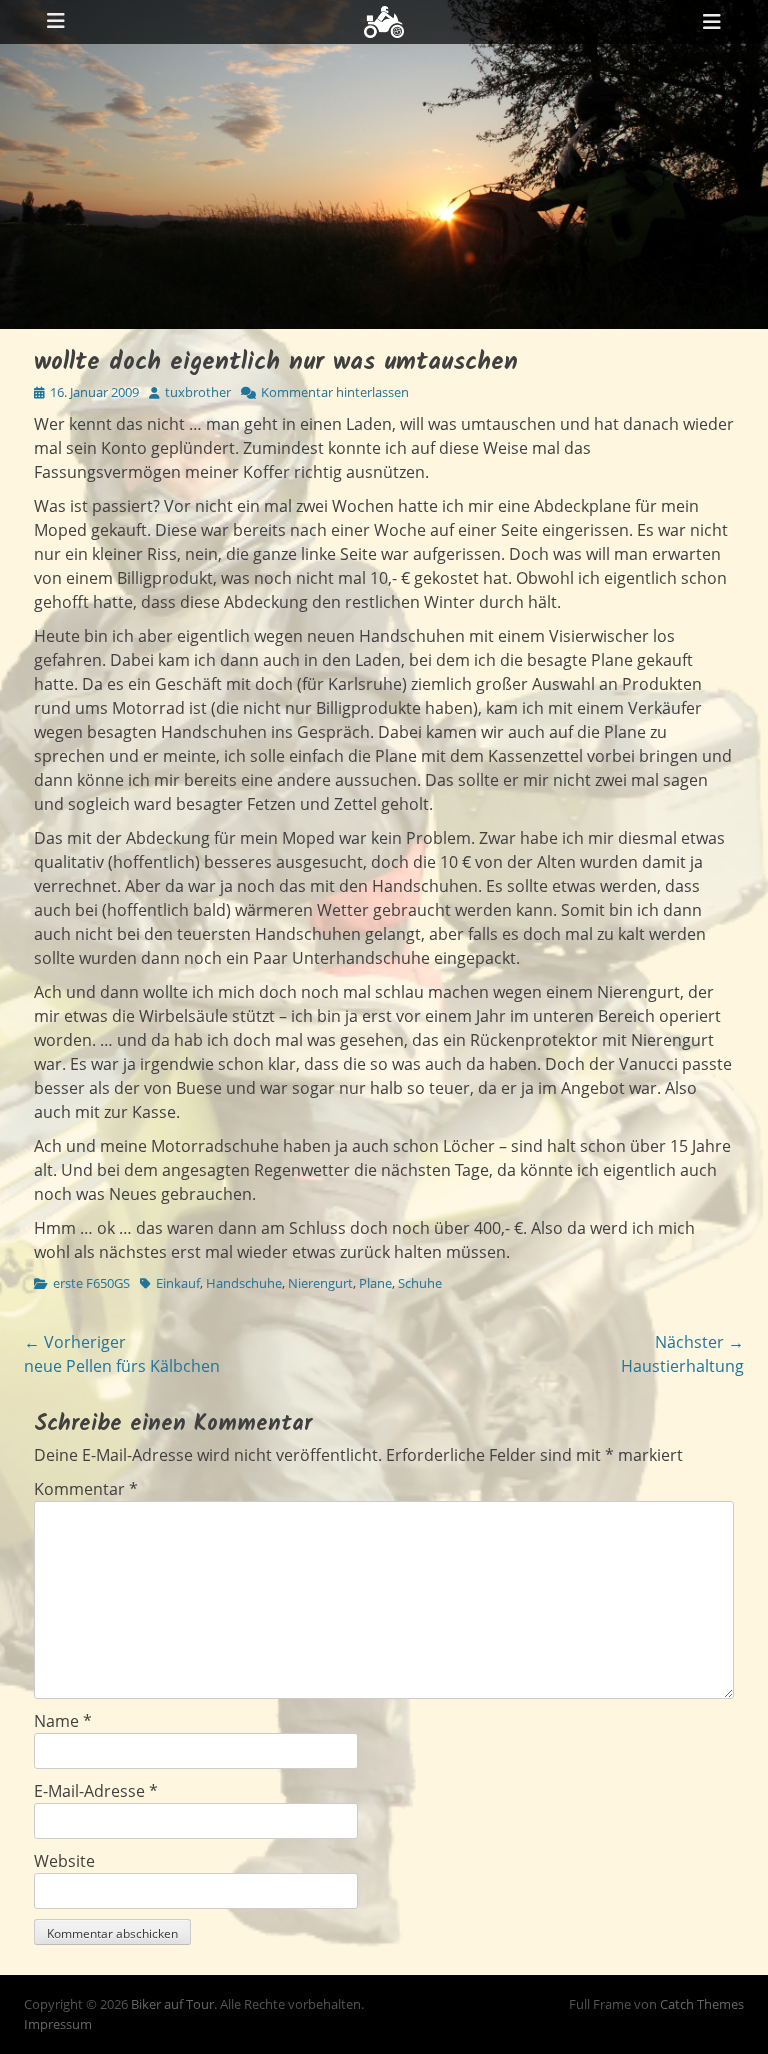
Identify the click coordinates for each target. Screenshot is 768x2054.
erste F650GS (91, 1283)
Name (63, 1721)
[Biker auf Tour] (384, 22)
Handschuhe (244, 1283)
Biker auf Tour (172, 2004)
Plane (375, 1283)
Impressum (58, 2024)
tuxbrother (198, 392)
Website (64, 1861)
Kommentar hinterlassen (335, 392)
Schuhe (420, 1283)
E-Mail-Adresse (96, 1791)
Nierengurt (320, 1283)
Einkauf (178, 1283)
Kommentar (86, 1489)
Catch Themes (702, 2004)
